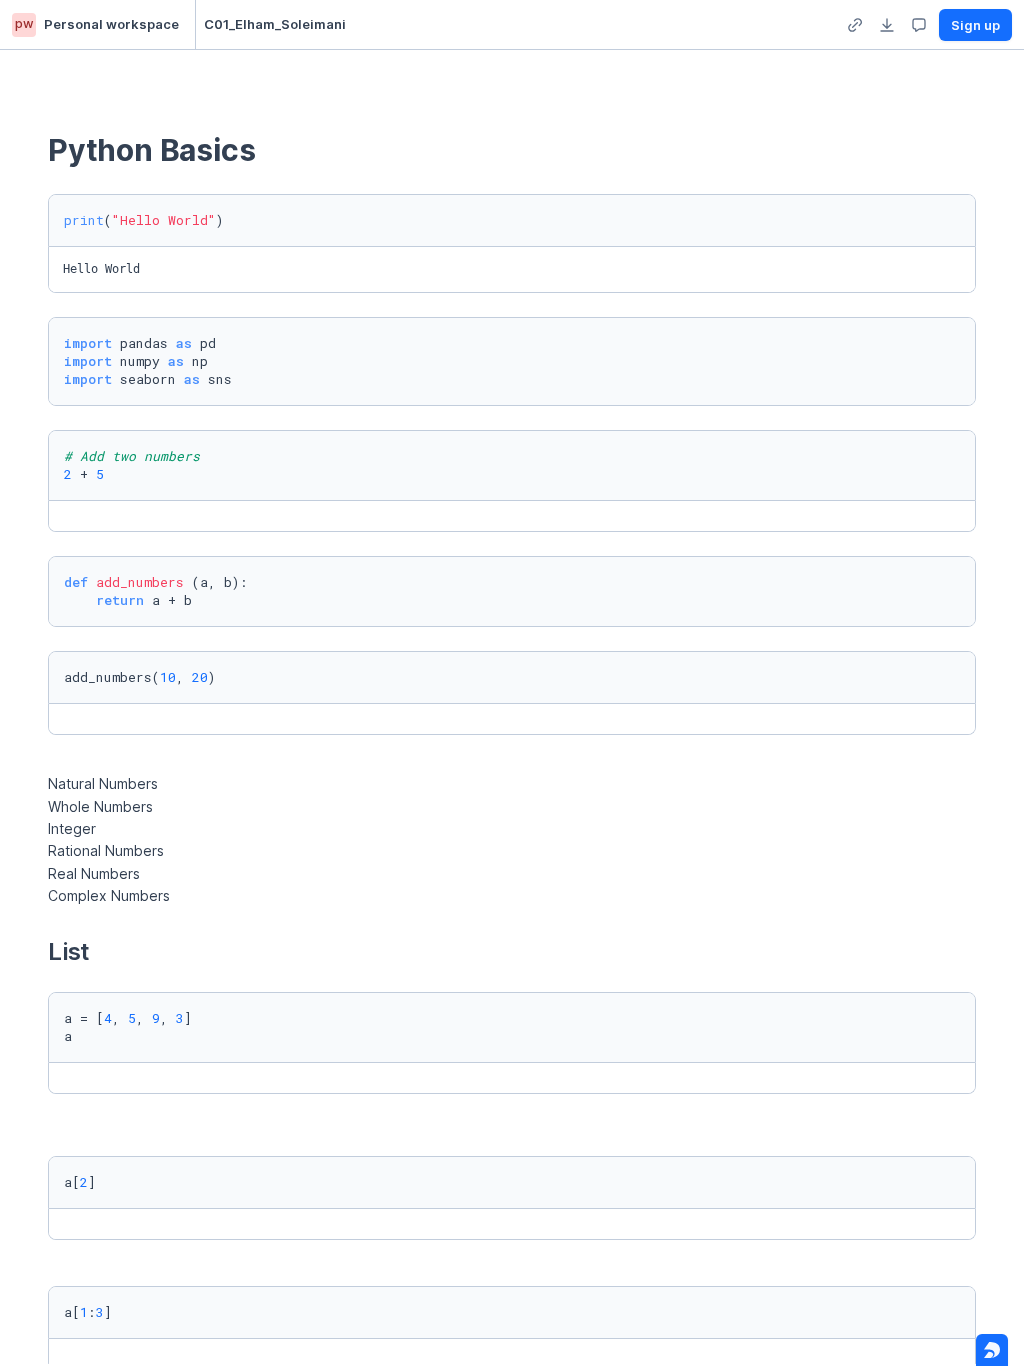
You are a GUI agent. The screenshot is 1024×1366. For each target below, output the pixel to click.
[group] (855, 25)
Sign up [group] (975, 25)
